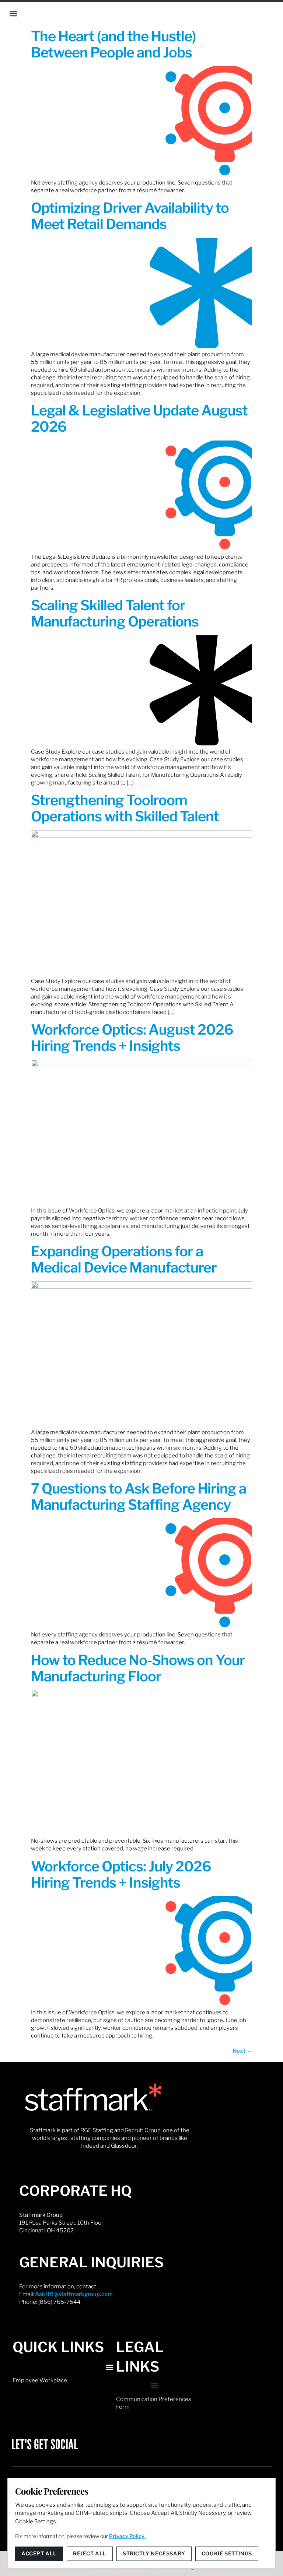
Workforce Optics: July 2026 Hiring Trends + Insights (121, 1874)
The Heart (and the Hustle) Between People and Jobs (113, 44)
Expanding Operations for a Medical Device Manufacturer (124, 1259)
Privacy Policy (127, 2536)
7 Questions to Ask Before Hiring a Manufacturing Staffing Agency (139, 1496)
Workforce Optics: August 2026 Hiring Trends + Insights (132, 1038)
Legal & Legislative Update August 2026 (139, 418)
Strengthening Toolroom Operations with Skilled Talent (125, 808)
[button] (13, 14)
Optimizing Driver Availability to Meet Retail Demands (130, 216)
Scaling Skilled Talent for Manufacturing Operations (115, 613)
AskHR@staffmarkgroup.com (74, 2294)
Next (242, 2051)
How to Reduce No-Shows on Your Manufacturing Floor (138, 1668)
